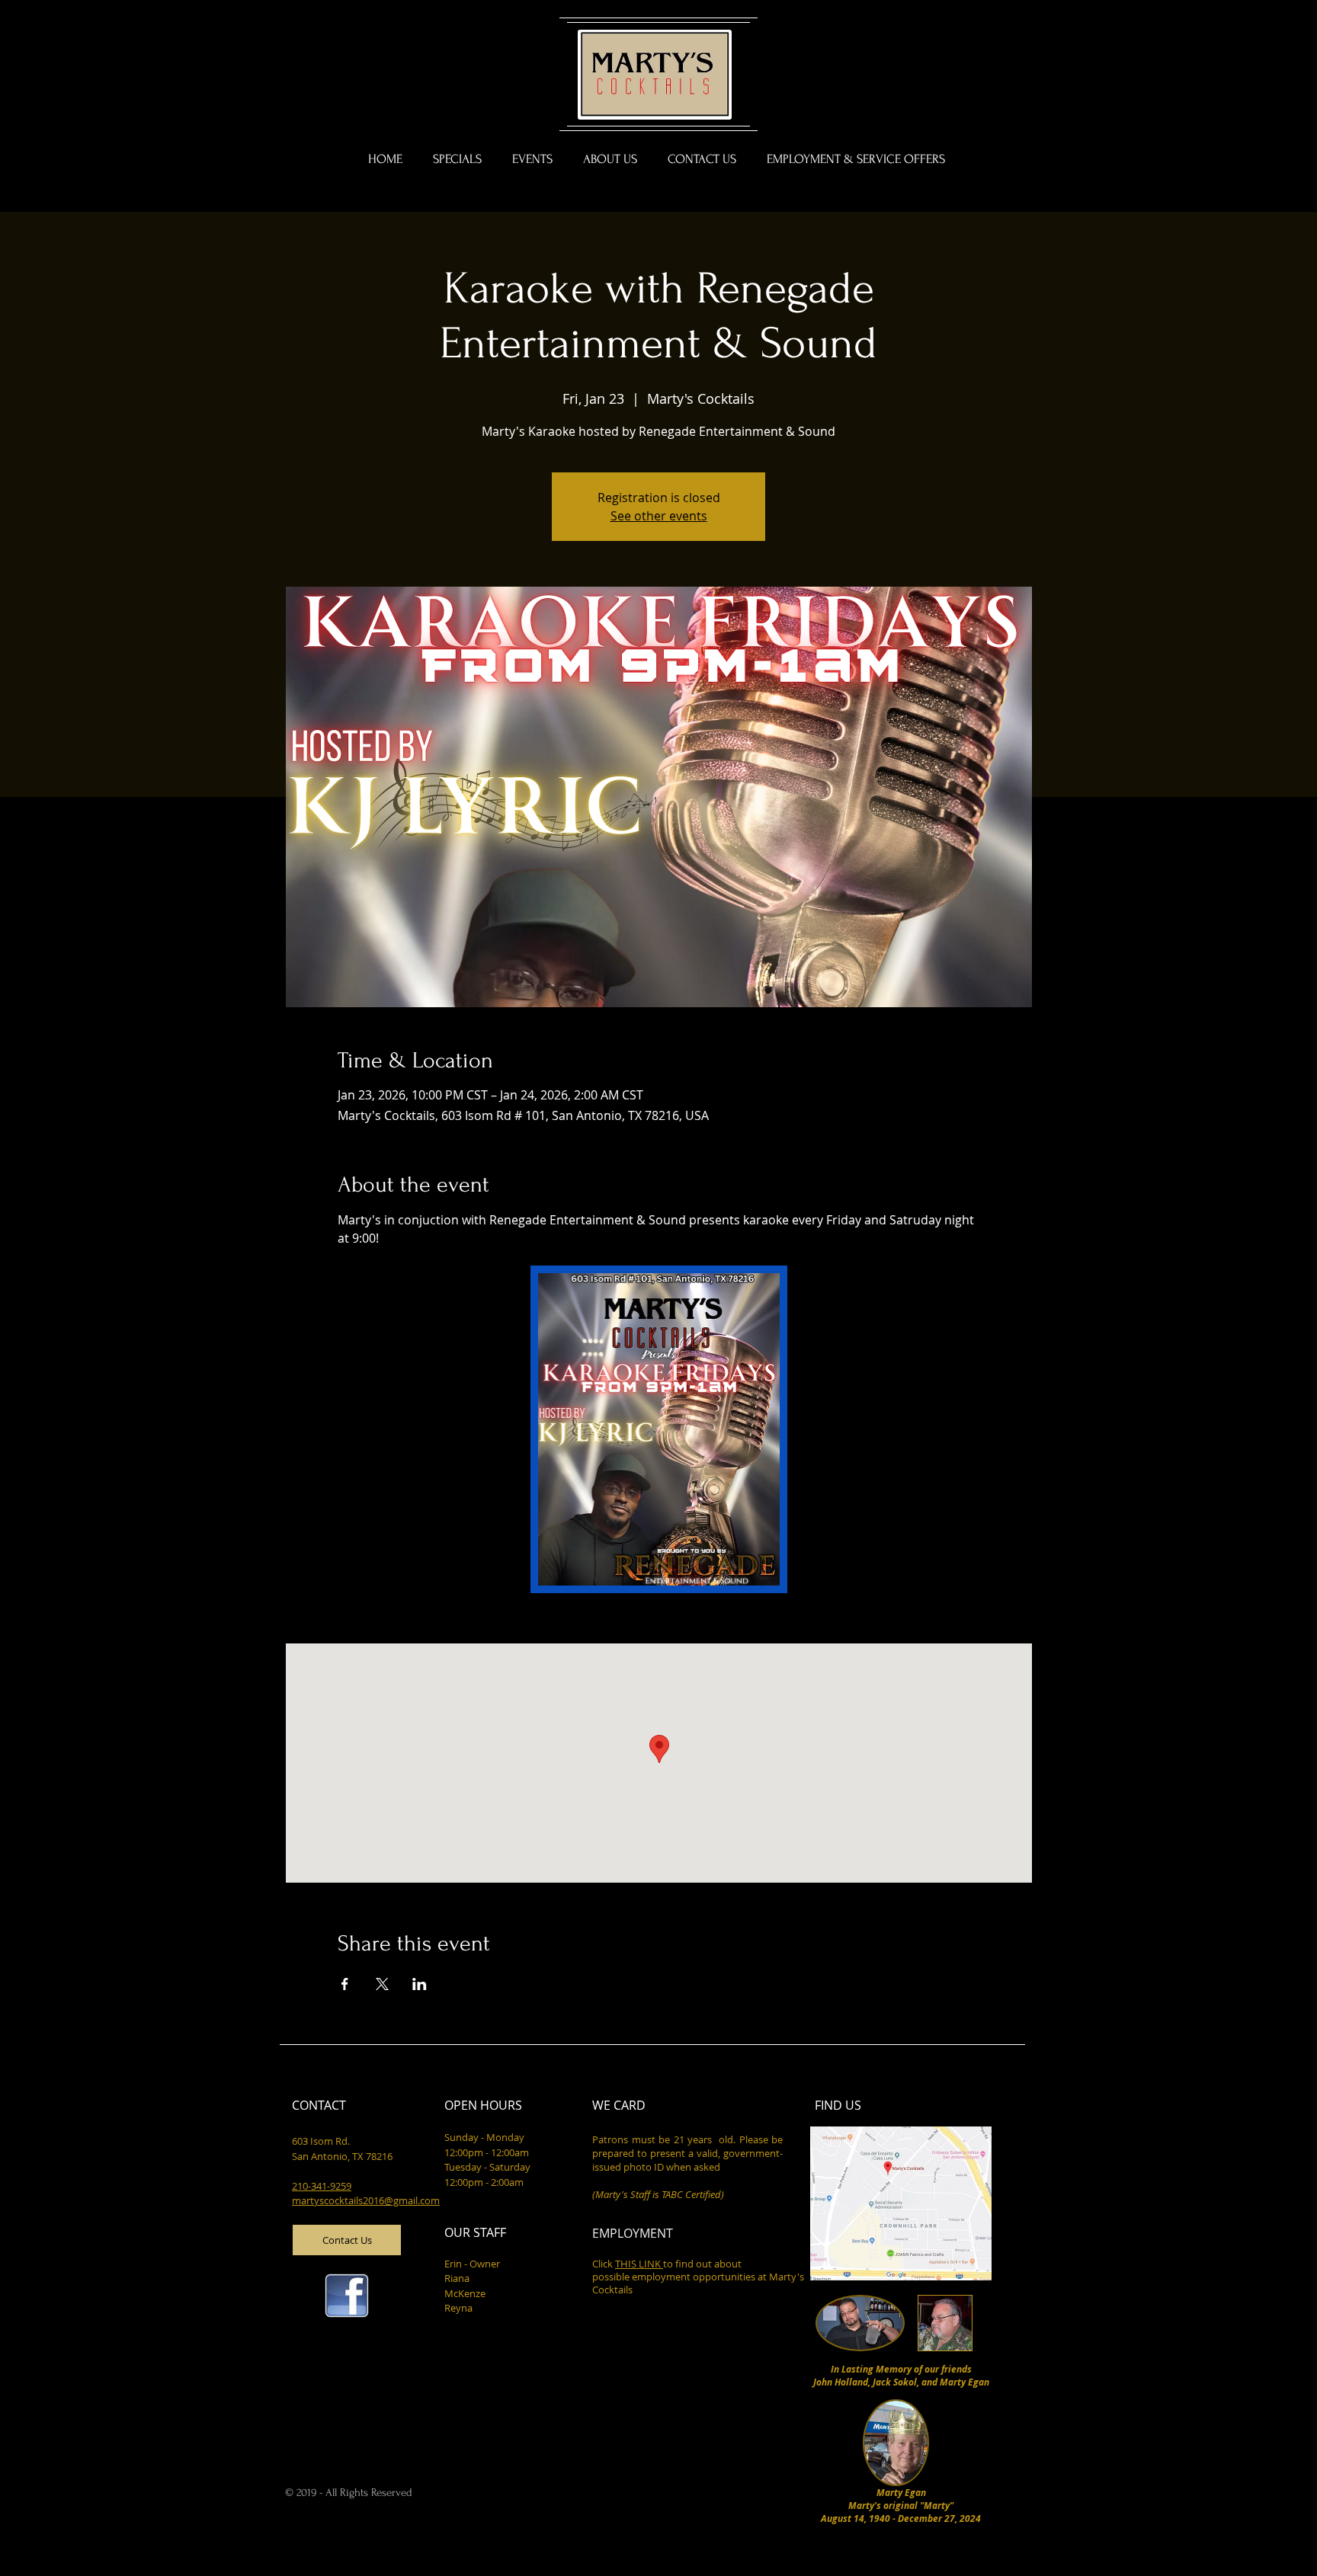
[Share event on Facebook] (345, 1984)
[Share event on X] (382, 1984)
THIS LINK (639, 2264)
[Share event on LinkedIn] (420, 1984)
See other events (659, 516)
